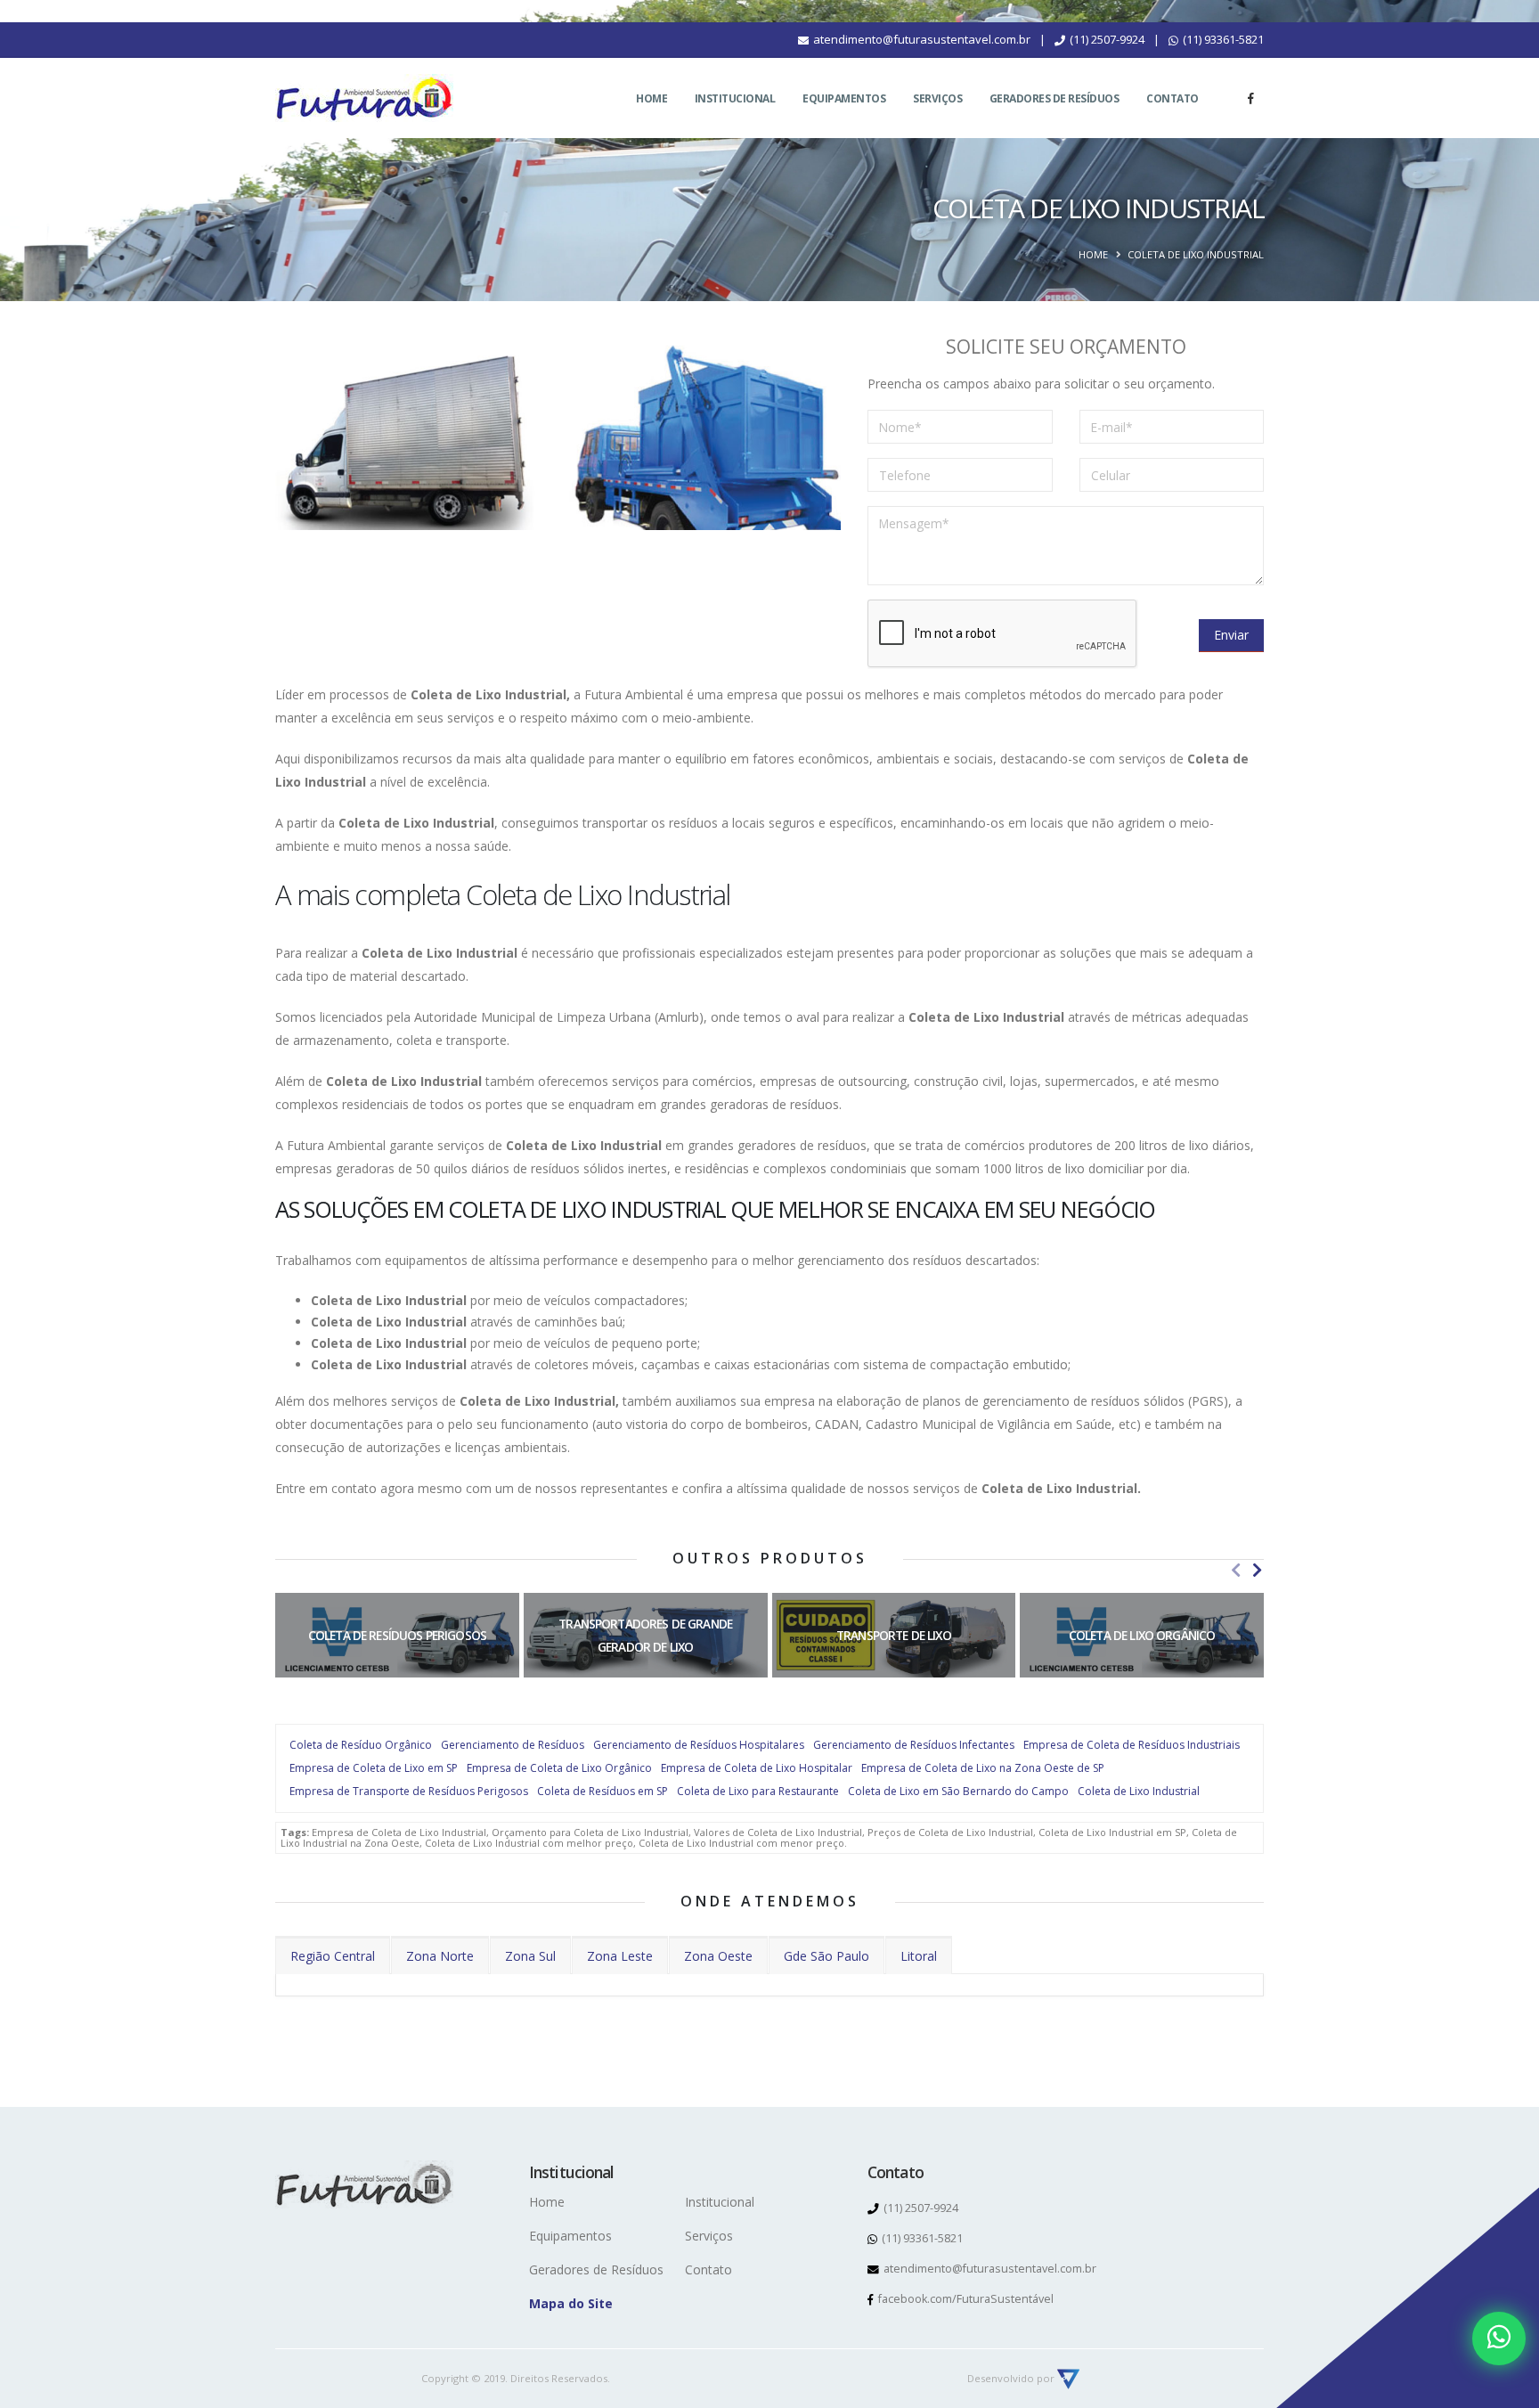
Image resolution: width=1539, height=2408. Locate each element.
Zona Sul (530, 1956)
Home (651, 98)
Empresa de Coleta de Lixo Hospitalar (757, 1768)
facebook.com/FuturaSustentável (965, 2299)
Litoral (919, 1956)
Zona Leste (620, 1956)
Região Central (333, 1956)
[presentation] (1236, 1571)
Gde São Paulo (826, 1956)
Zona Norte (440, 1956)
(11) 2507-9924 (1106, 39)
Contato (1173, 98)
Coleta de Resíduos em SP (603, 1791)
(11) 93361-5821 (1222, 39)
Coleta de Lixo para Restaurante (758, 1791)
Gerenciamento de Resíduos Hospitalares (699, 1745)
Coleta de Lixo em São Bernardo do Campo (958, 1791)
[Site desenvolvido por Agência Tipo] (1068, 2378)
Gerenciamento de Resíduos (513, 1745)
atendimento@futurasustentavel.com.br (920, 39)
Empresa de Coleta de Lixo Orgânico (559, 1768)
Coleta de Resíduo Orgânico (361, 1745)
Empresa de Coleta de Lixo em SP (374, 1768)
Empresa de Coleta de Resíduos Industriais (1132, 1745)
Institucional (735, 98)
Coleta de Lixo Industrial (1139, 1791)
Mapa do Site (571, 2303)
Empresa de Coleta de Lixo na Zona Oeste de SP (983, 1768)
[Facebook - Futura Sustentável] (1250, 98)
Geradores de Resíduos (1054, 98)
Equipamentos (844, 98)
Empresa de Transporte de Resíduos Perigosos (409, 1791)
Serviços (937, 98)
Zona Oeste (718, 1956)
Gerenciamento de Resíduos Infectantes (914, 1745)
